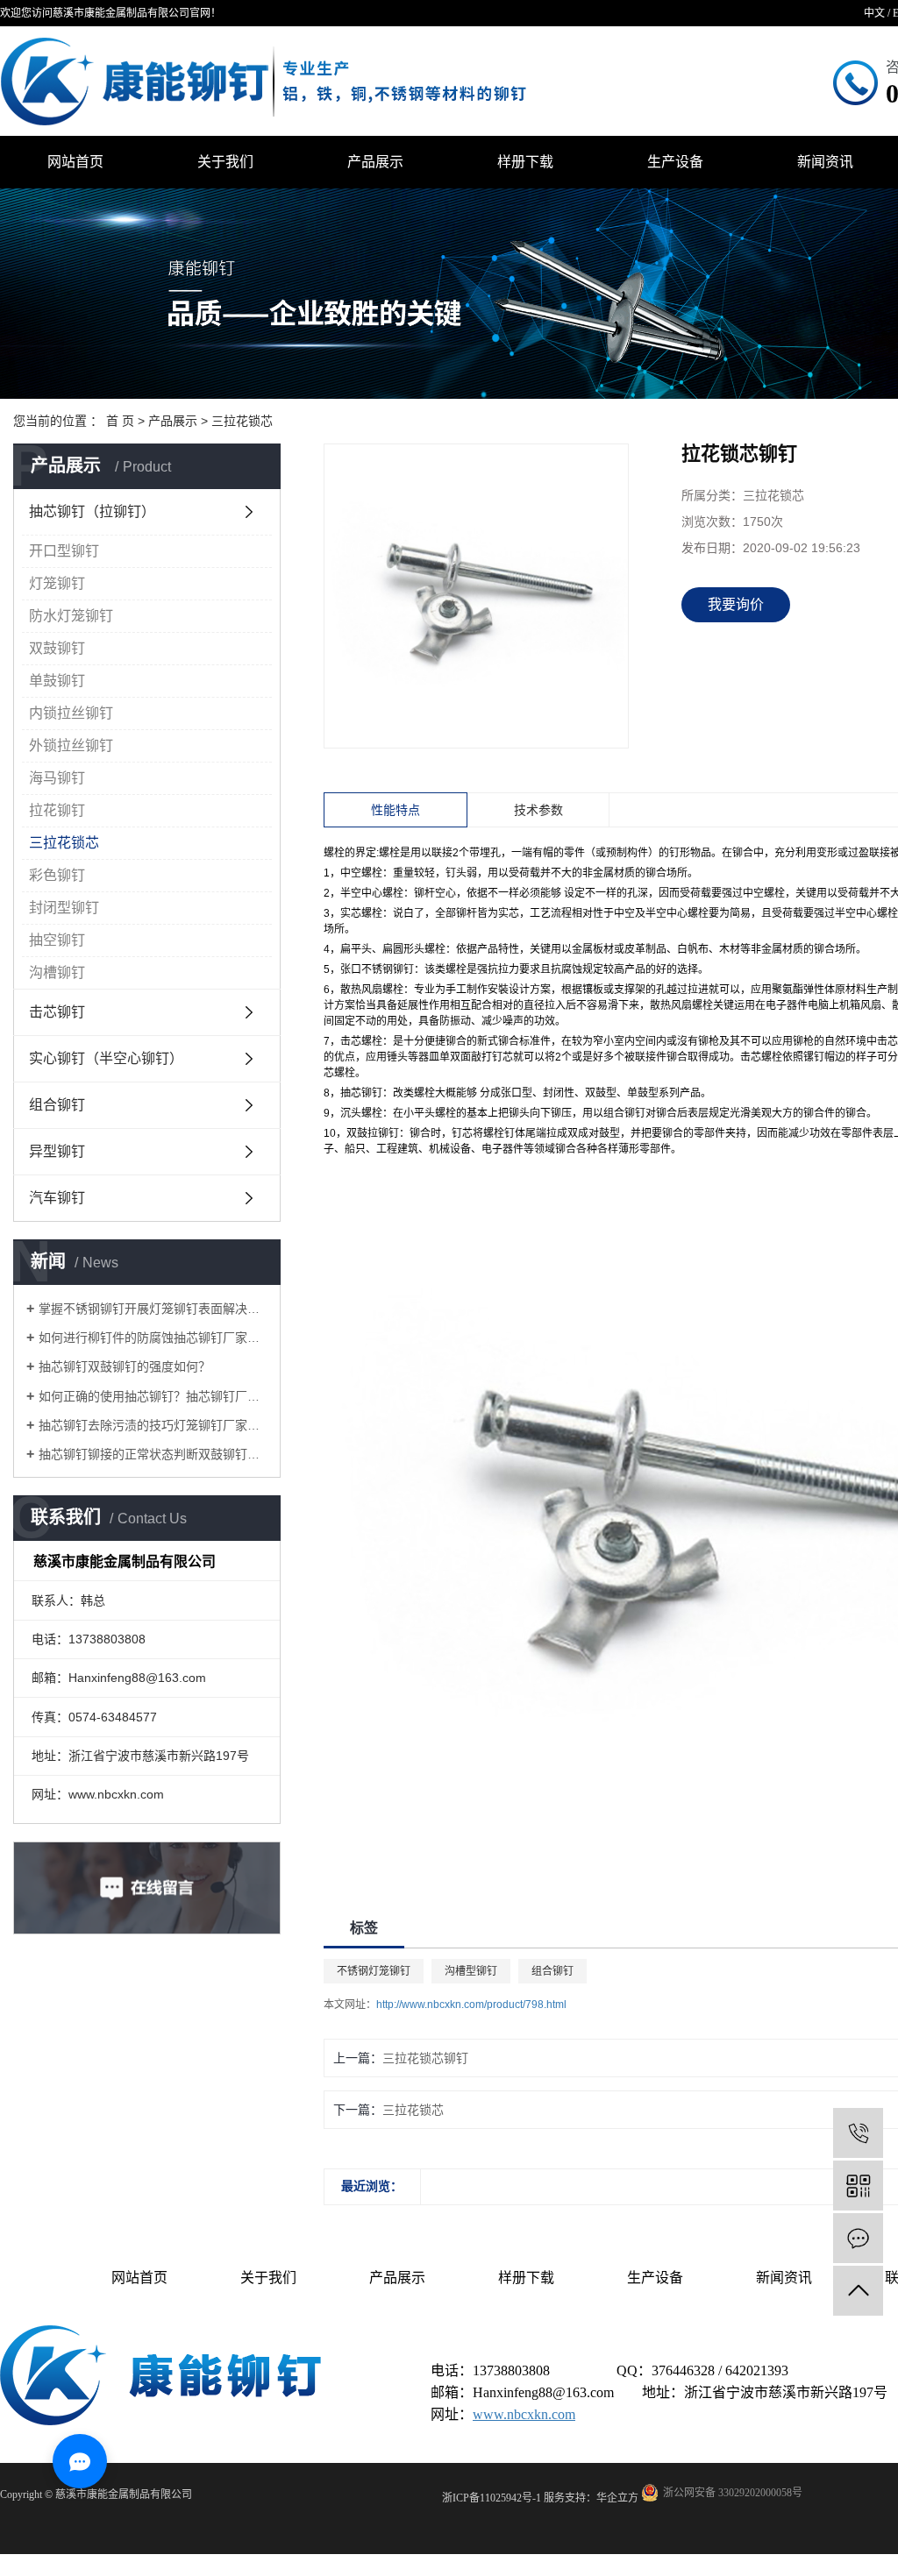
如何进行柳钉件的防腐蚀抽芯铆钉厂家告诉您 (153, 1338)
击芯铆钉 (57, 1012)
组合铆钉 (57, 1105)
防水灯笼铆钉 (71, 616)
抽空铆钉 (57, 940)
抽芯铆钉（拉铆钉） (92, 511)
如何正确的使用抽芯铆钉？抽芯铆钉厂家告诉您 (153, 1396)
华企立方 (617, 2498)
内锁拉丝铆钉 (71, 713)
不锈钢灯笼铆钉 (374, 1971)
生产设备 (675, 162)
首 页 (120, 421)
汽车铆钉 (57, 1198)
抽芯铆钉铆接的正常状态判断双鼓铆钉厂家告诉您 (153, 1454)
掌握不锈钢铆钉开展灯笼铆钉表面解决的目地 (153, 1309)
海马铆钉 (57, 778)
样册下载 (525, 162)
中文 (874, 13)
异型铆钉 (57, 1151)
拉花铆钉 (57, 810)
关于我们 (225, 162)
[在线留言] (858, 2238)
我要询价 (736, 604)
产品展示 (375, 162)
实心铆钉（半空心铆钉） (106, 1058)
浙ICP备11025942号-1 (492, 2498)
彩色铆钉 (57, 875)
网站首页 (75, 162)
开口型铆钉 (64, 551)
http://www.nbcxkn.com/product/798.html (471, 2005)
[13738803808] (858, 2133)
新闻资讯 (784, 2278)
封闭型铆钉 (64, 908)
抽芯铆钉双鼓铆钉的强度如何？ (125, 1366)
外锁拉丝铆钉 (71, 745)
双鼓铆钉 (57, 648)
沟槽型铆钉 (471, 1971)
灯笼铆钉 (57, 583)
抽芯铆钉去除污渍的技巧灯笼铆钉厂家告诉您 (153, 1425)
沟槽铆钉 (57, 972)
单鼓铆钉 (57, 681)
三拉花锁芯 (242, 421)
